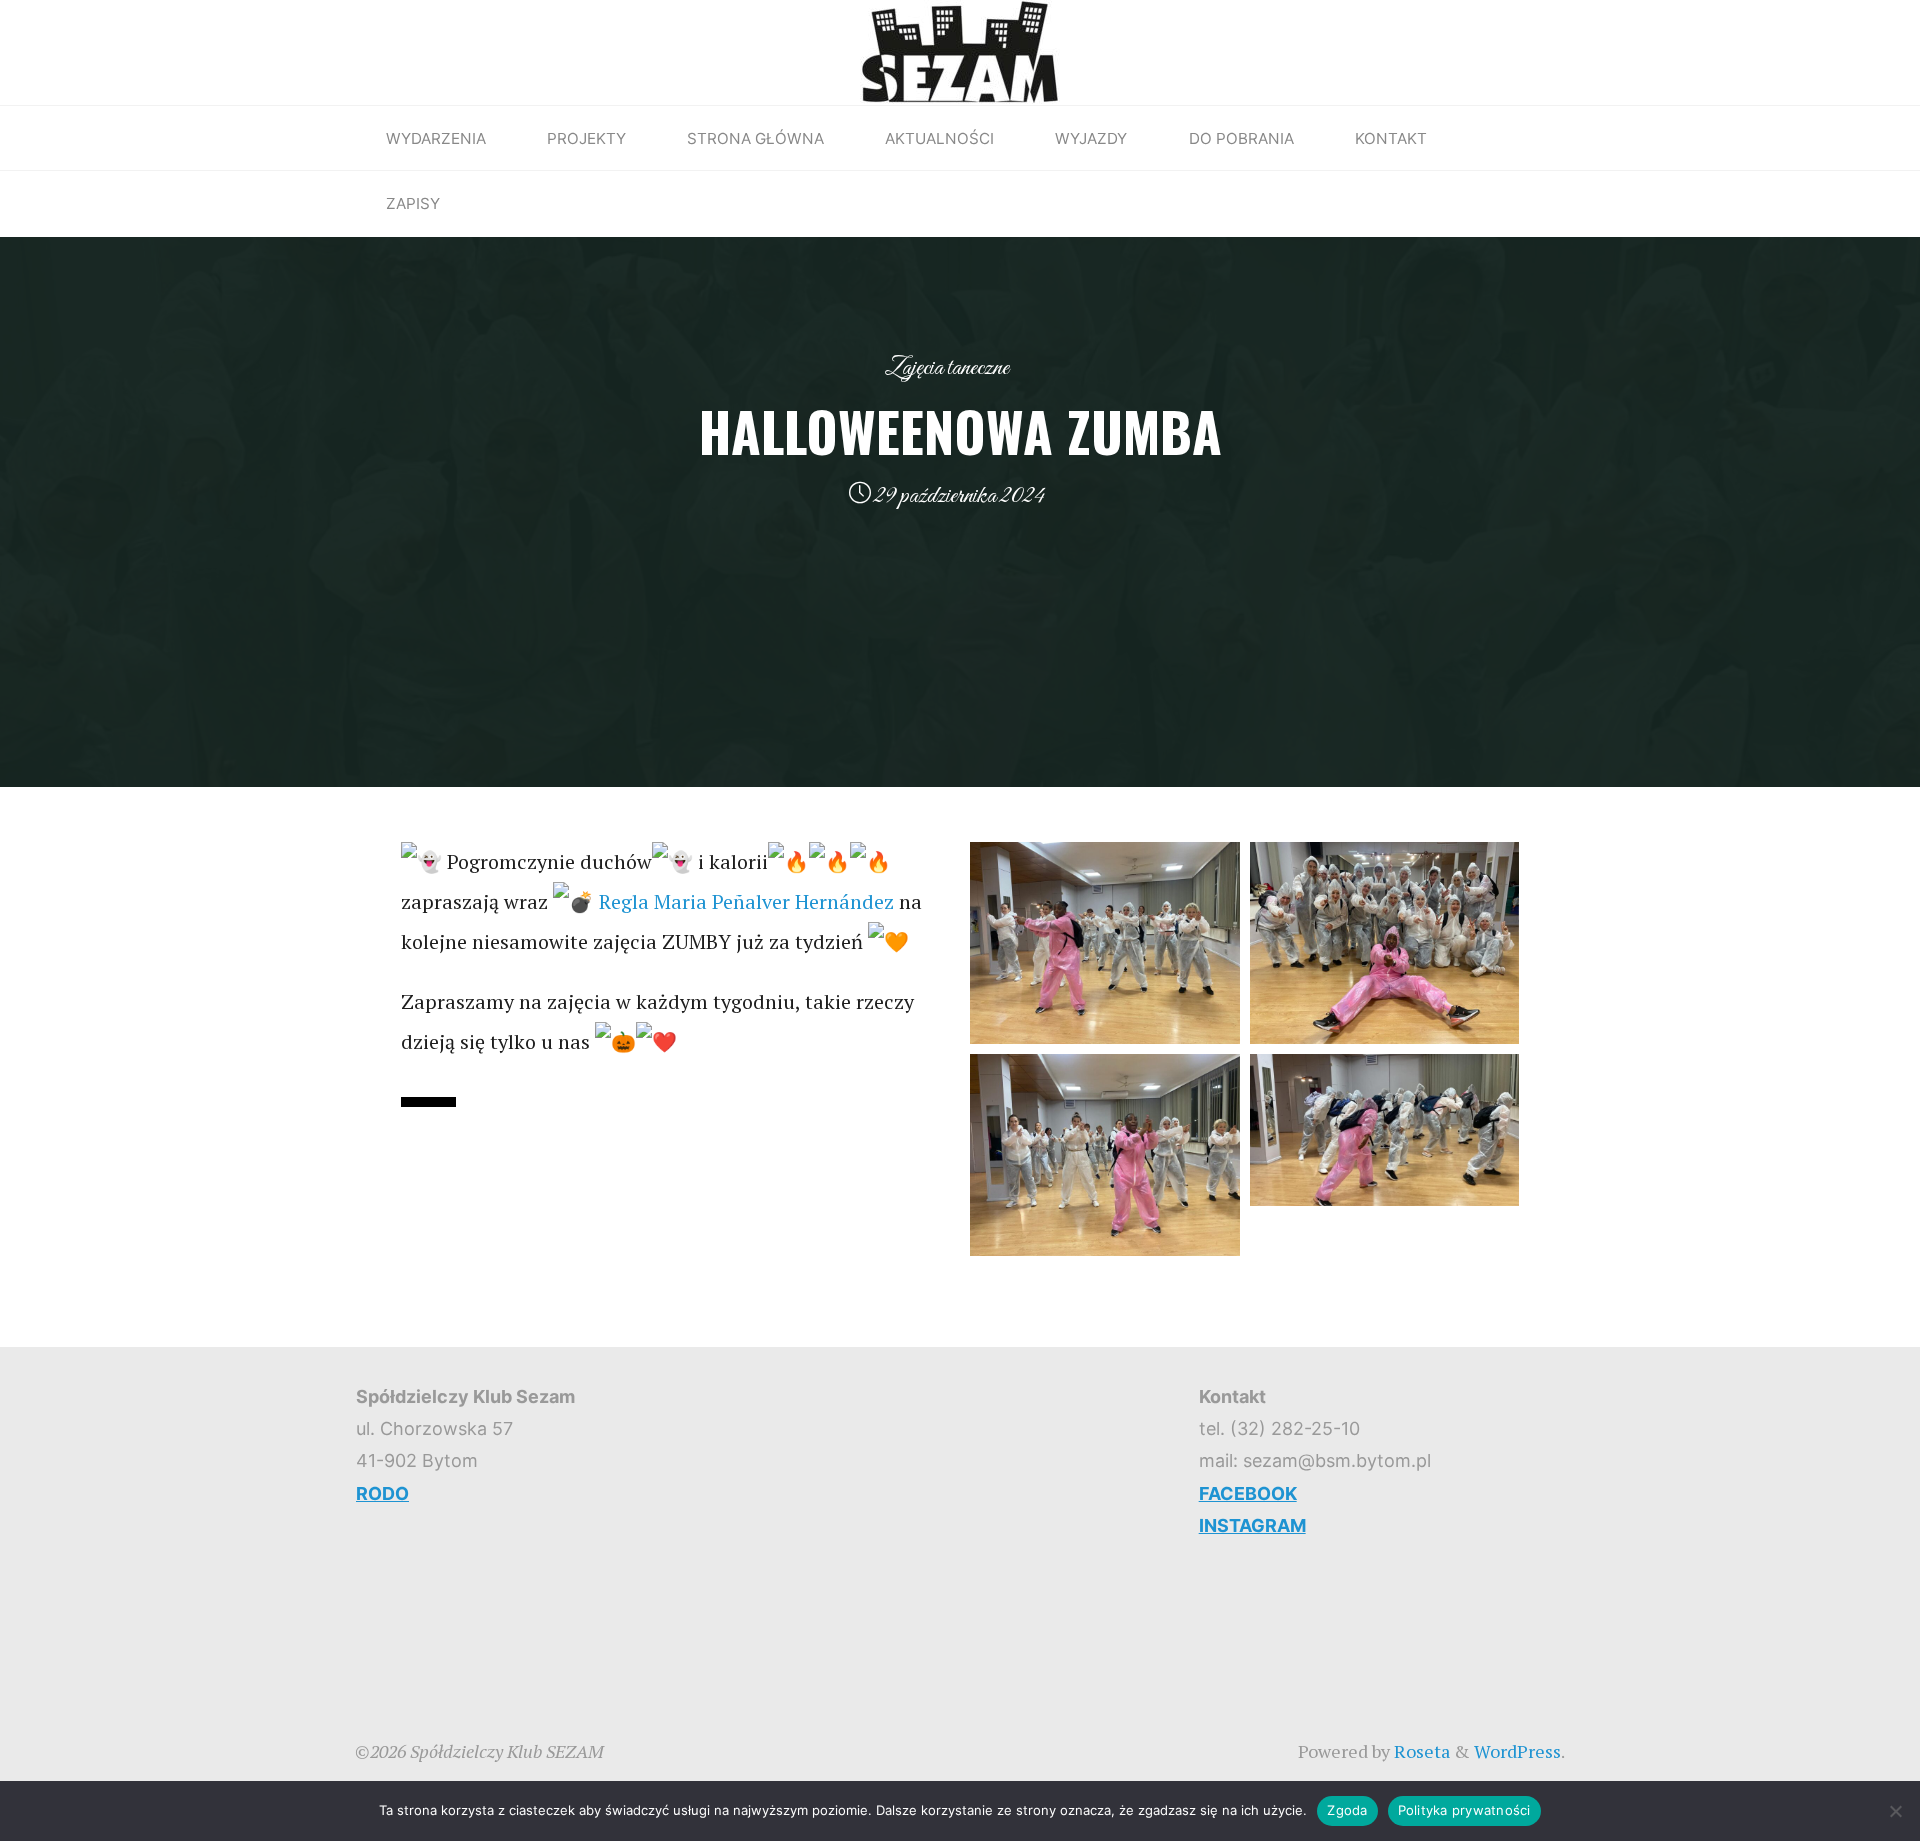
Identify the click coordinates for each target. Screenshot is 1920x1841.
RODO (382, 1493)
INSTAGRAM (1252, 1525)
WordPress (1517, 1751)
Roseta (1420, 1751)
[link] (746, 901)
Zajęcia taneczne (947, 368)
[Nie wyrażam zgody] (1895, 1811)
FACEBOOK (1248, 1493)
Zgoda (1347, 1810)
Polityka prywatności (1464, 1810)
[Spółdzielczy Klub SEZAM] (960, 50)
